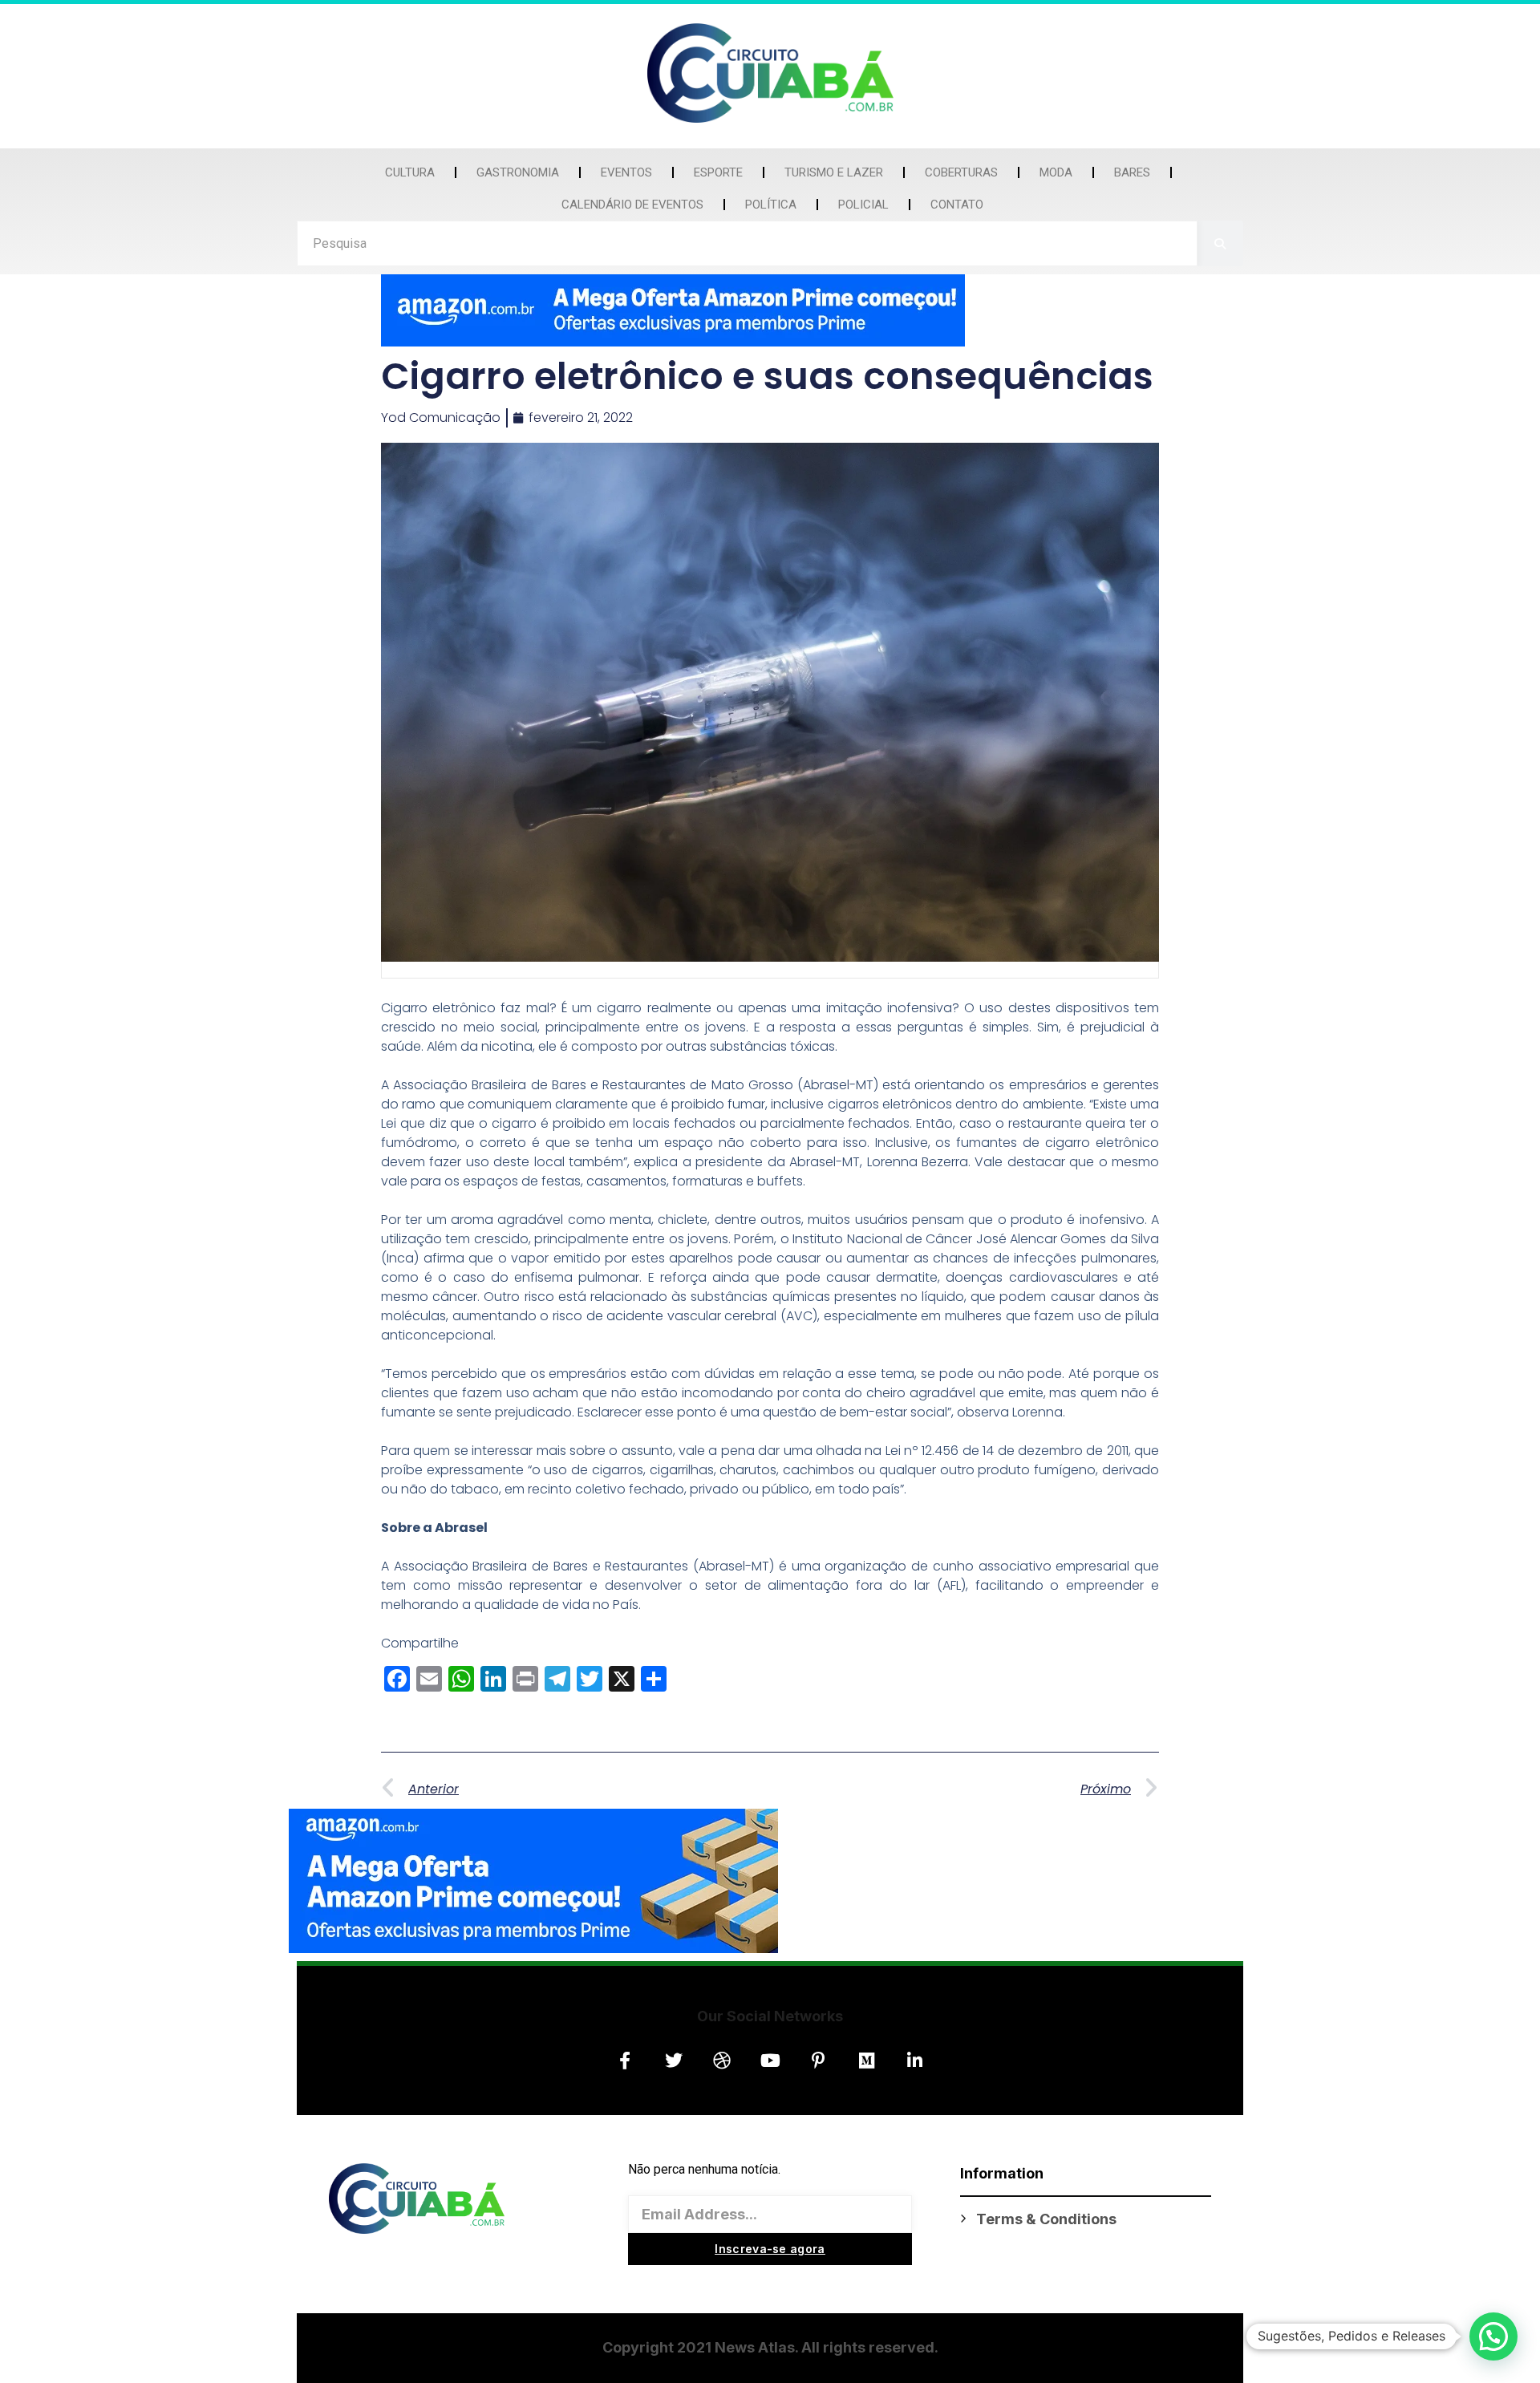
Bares (1132, 172)
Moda (1056, 172)
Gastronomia (518, 172)
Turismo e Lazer (834, 172)
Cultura (410, 172)
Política (771, 205)
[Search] (1220, 243)
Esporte (718, 172)
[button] (1493, 2336)
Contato (957, 205)
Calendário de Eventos (632, 205)
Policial (863, 205)
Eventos (626, 172)
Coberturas (961, 172)
